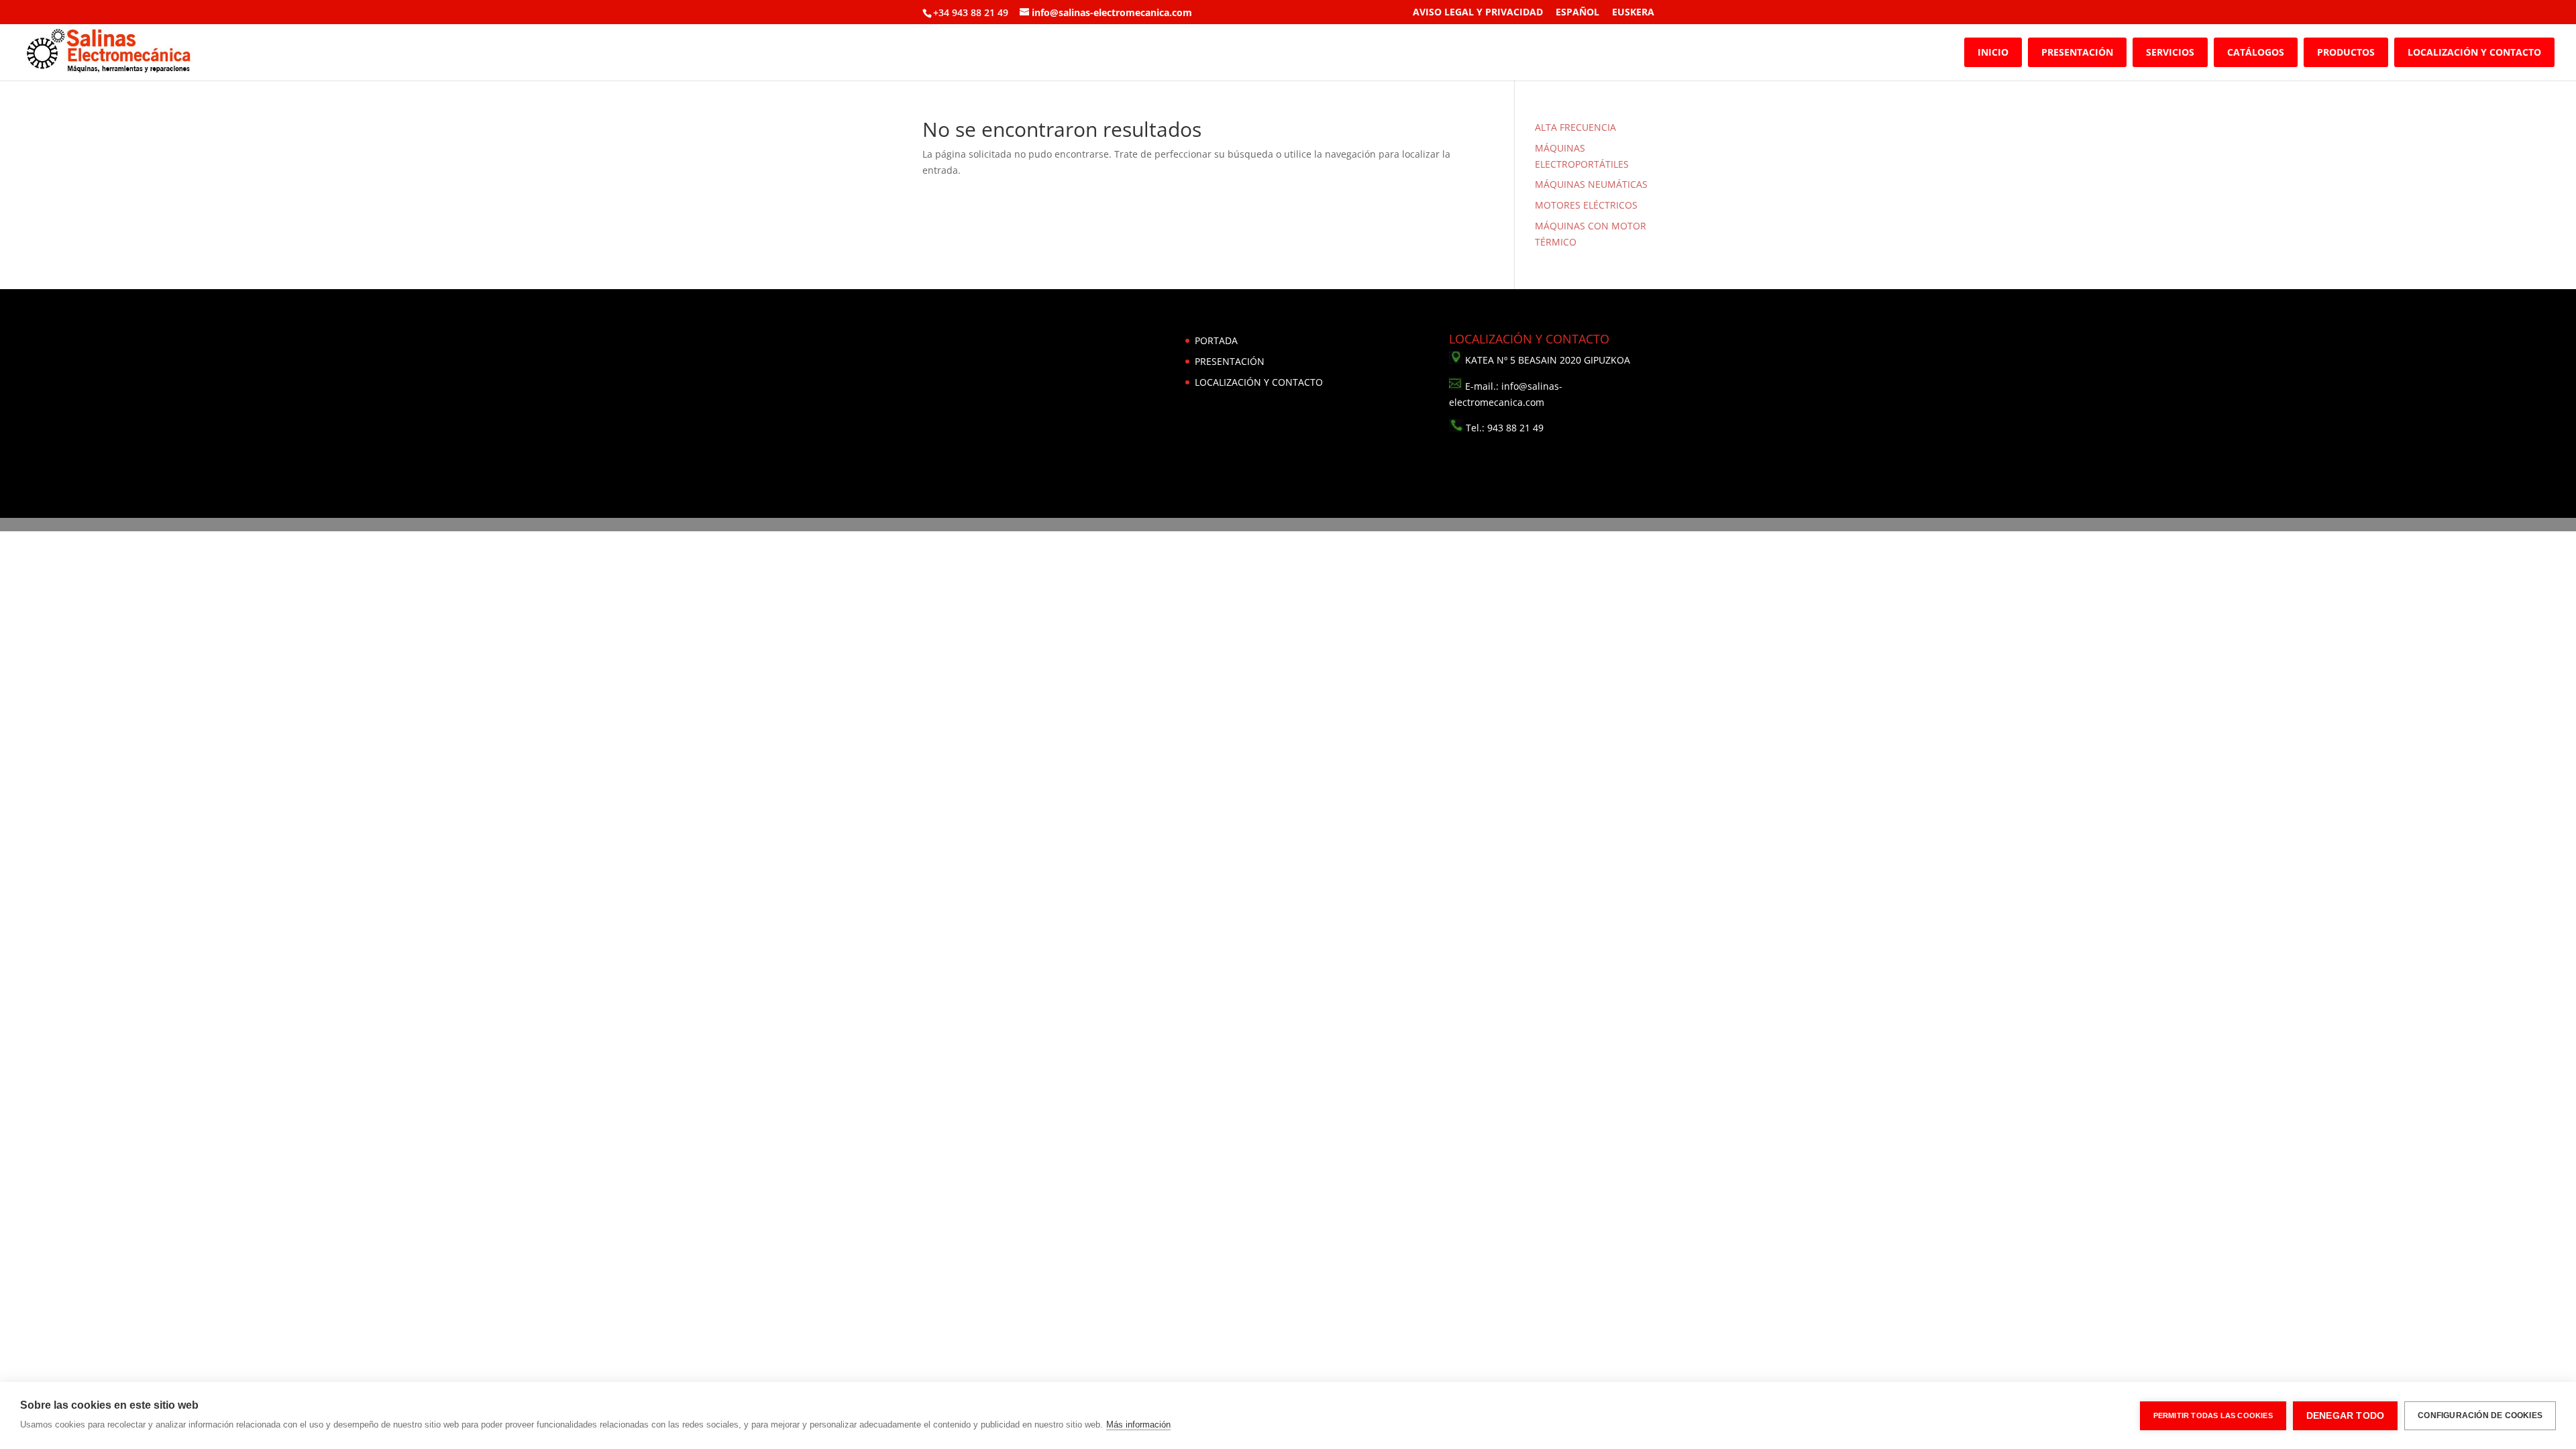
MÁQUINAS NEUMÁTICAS (1591, 184)
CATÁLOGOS (2256, 52)
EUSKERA (1633, 13)
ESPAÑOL (1577, 13)
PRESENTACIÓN (2077, 52)
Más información (1138, 1425)
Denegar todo (2345, 1416)
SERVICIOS (2170, 52)
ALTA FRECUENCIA (1575, 127)
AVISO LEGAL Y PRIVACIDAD (1478, 13)
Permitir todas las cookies (2213, 1415)
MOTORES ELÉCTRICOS (1586, 205)
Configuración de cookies (2480, 1415)
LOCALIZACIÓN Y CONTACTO (2474, 52)
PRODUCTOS (2346, 52)
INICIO (1993, 52)
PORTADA (1216, 340)
